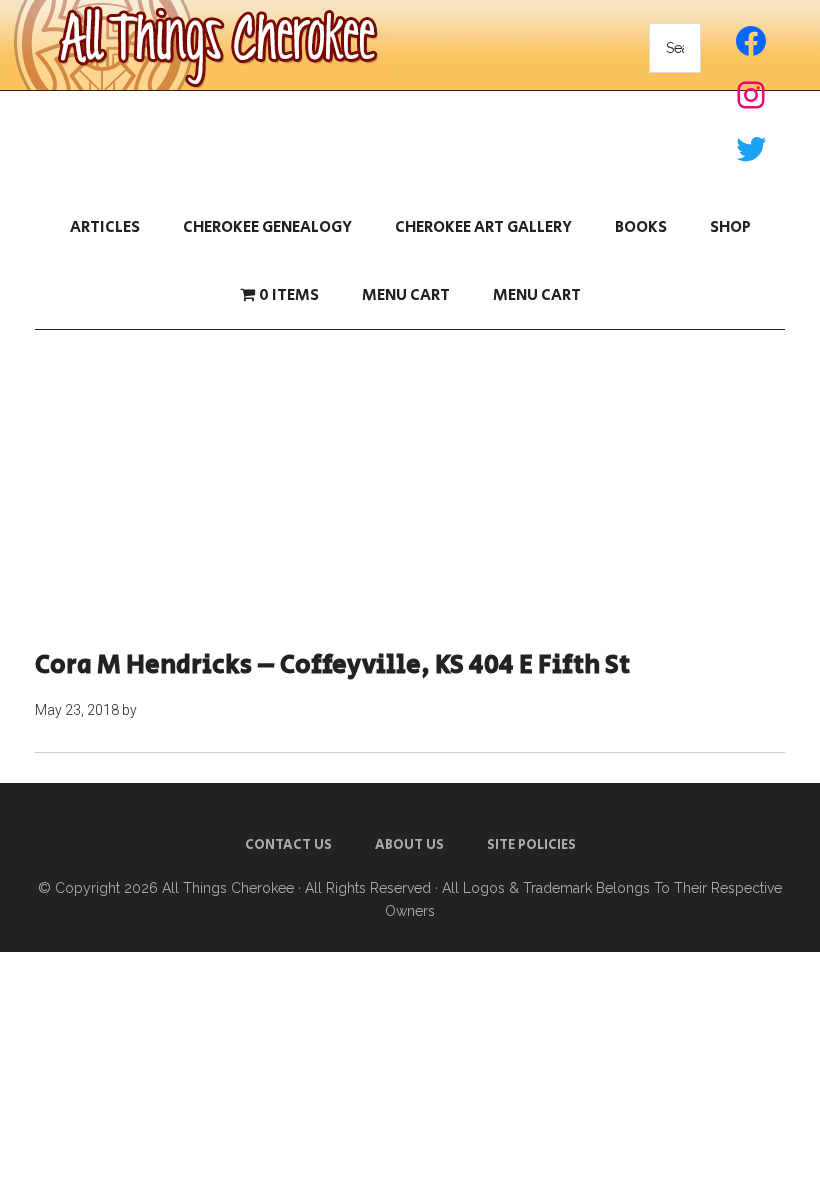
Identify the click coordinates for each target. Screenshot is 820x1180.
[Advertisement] (410, 490)
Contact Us (288, 845)
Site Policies (531, 845)
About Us (409, 845)
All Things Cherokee (228, 888)
